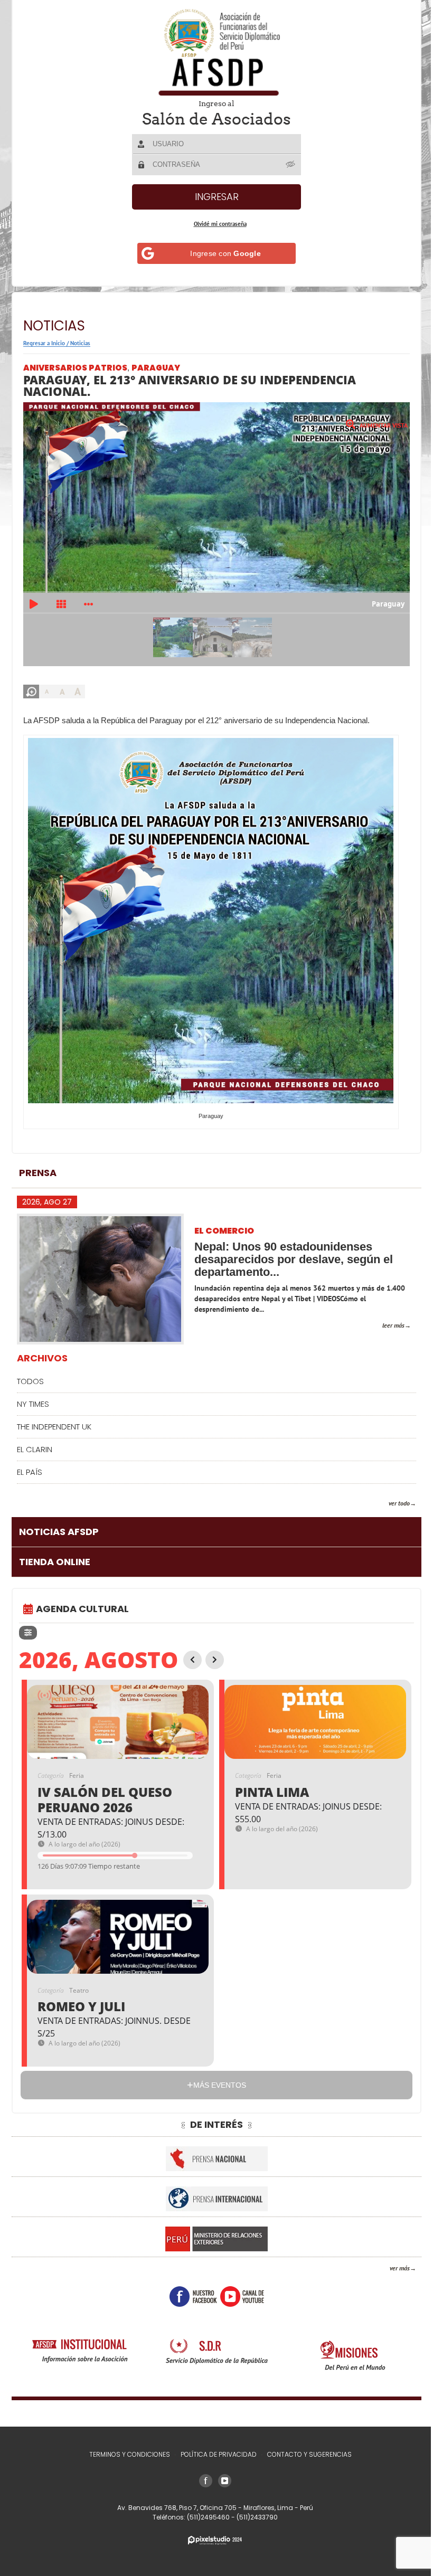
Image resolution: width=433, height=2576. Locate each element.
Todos (30, 1373)
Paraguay (156, 368)
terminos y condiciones (125, 2454)
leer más (385, 1318)
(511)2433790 (253, 2517)
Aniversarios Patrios (75, 368)
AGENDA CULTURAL (82, 1601)
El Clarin (35, 1441)
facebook (189, 2289)
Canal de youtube (238, 2289)
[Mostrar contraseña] (287, 164)
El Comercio (224, 1224)
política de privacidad (214, 2454)
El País (30, 1464)
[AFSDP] (213, 52)
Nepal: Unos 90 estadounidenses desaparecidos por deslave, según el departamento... (294, 1252)
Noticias (80, 343)
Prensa (38, 1165)
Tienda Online (55, 1554)
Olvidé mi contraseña (216, 224)
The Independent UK (54, 1419)
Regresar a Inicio (44, 343)
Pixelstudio (211, 2540)
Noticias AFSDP (59, 1524)
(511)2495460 (205, 2517)
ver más (392, 2261)
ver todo (391, 1495)
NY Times (33, 1396)
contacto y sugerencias (305, 2454)
